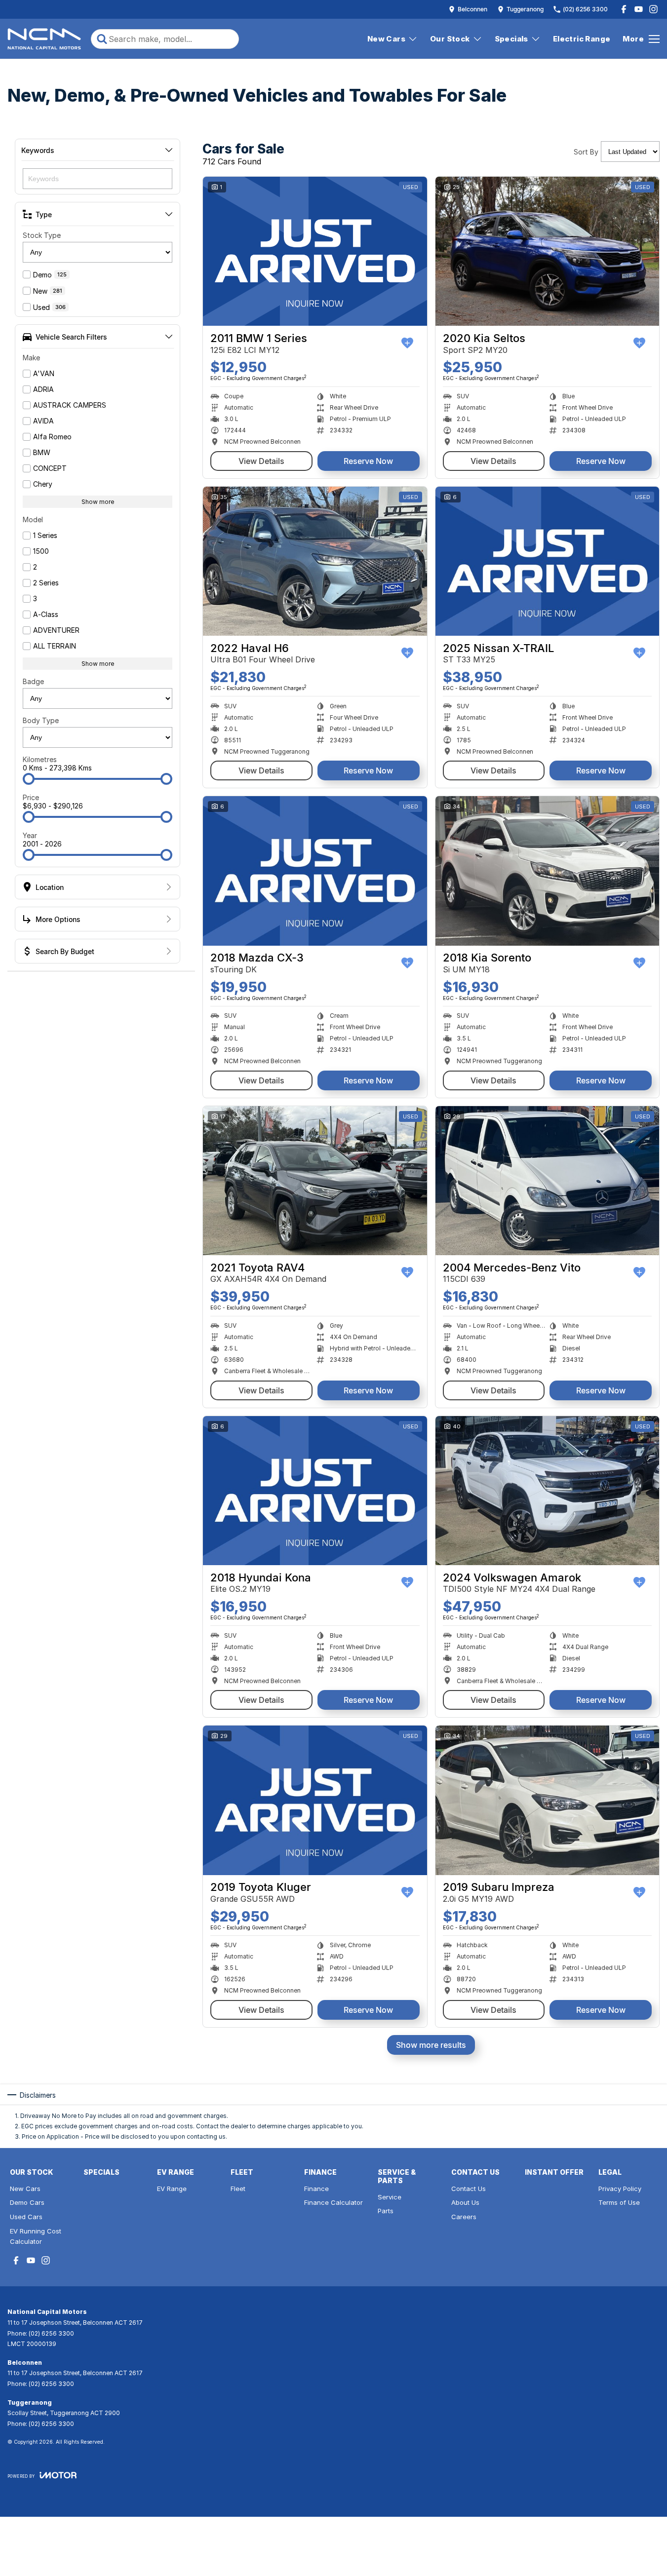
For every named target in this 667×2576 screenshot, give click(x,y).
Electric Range (582, 39)
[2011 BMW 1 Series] (315, 251)
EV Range (172, 2189)
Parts (386, 2211)
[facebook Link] (624, 9)
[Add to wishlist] (407, 343)
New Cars (386, 39)
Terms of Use (619, 2202)
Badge (33, 681)
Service (390, 2197)
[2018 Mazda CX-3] (315, 871)
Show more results (431, 2045)
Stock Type (42, 235)
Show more (98, 502)
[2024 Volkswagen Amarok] (548, 1491)
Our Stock (450, 39)
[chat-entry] (633, 2532)
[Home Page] (44, 39)
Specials (511, 39)
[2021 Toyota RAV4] (315, 1181)
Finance (316, 2189)
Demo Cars (27, 2202)
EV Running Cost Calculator (36, 2236)
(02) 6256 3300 (51, 2333)
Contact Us (469, 2189)
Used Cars (26, 2217)
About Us (465, 2202)
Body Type (41, 720)
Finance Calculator (333, 2202)
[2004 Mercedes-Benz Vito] (548, 1181)
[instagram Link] (653, 9)
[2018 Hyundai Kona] (315, 1491)
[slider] (29, 779)
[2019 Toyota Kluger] (315, 1800)
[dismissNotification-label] (647, 2471)
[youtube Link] (639, 9)
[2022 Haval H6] (315, 561)
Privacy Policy (620, 2189)
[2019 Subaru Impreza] (548, 1800)
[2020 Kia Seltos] (548, 251)
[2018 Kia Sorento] (548, 871)
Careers (464, 2217)
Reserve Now (368, 461)
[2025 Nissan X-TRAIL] (548, 561)
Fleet (238, 2189)
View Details (261, 461)
